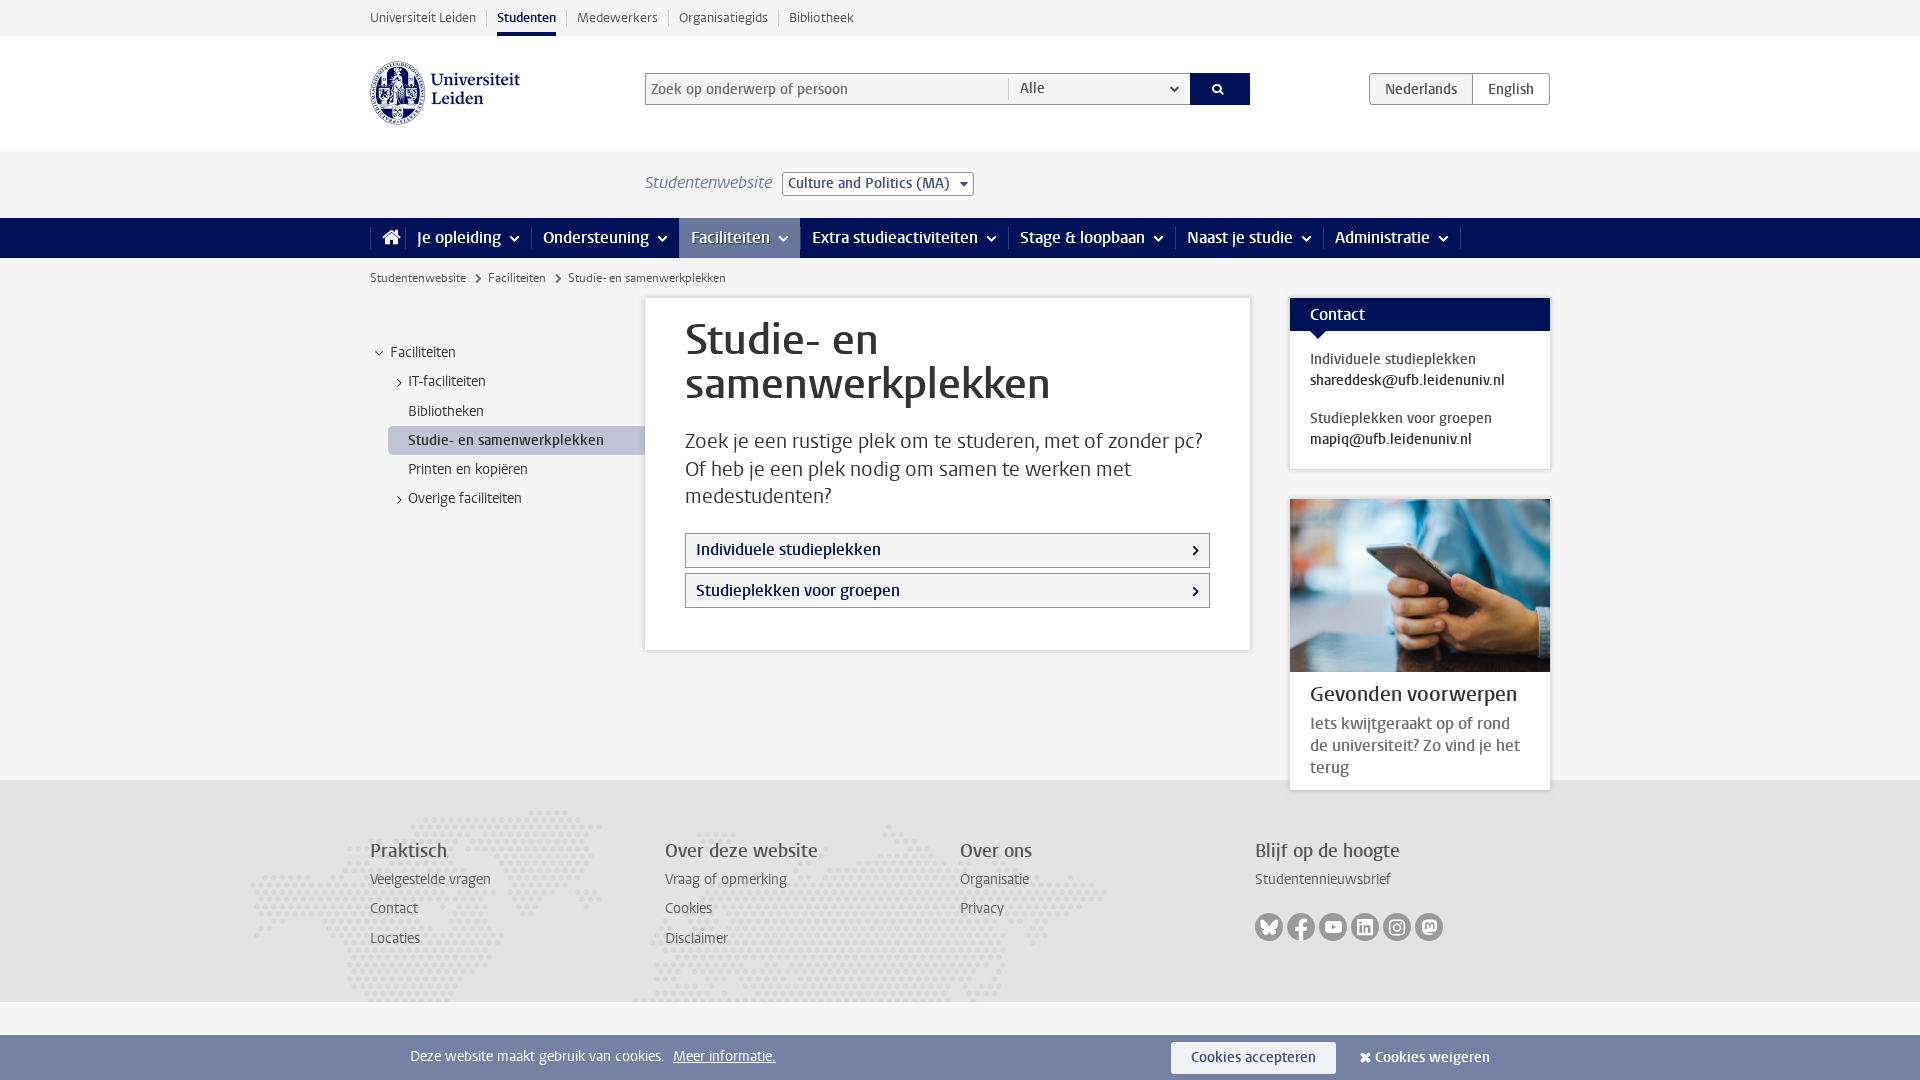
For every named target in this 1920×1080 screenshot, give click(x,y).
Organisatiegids (723, 17)
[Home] (387, 238)
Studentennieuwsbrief (1323, 879)
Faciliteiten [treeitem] (423, 352)
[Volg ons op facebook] (1301, 927)
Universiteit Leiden (423, 17)
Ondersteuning (596, 237)
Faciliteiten (730, 237)
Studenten (526, 17)
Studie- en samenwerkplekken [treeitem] (506, 440)
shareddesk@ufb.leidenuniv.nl (1407, 381)
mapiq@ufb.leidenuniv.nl (1391, 440)
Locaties (395, 938)
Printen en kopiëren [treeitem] (468, 469)
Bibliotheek (821, 17)
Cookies (688, 908)
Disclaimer (696, 938)
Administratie (1382, 237)
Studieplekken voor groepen (798, 590)
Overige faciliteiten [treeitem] (465, 498)
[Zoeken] (1220, 89)
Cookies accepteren (1253, 1057)
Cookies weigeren (1432, 1057)
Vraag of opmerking (726, 879)
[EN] (1511, 89)
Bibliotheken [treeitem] (446, 411)
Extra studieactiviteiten (895, 237)
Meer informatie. (724, 1056)
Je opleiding (459, 237)
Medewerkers (617, 17)
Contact (394, 908)
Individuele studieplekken (788, 549)
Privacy (982, 908)
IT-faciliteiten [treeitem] (447, 381)
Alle (1032, 88)
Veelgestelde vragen (430, 879)
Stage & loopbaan (1082, 237)
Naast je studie (1240, 237)
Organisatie (994, 879)
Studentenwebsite (418, 278)
